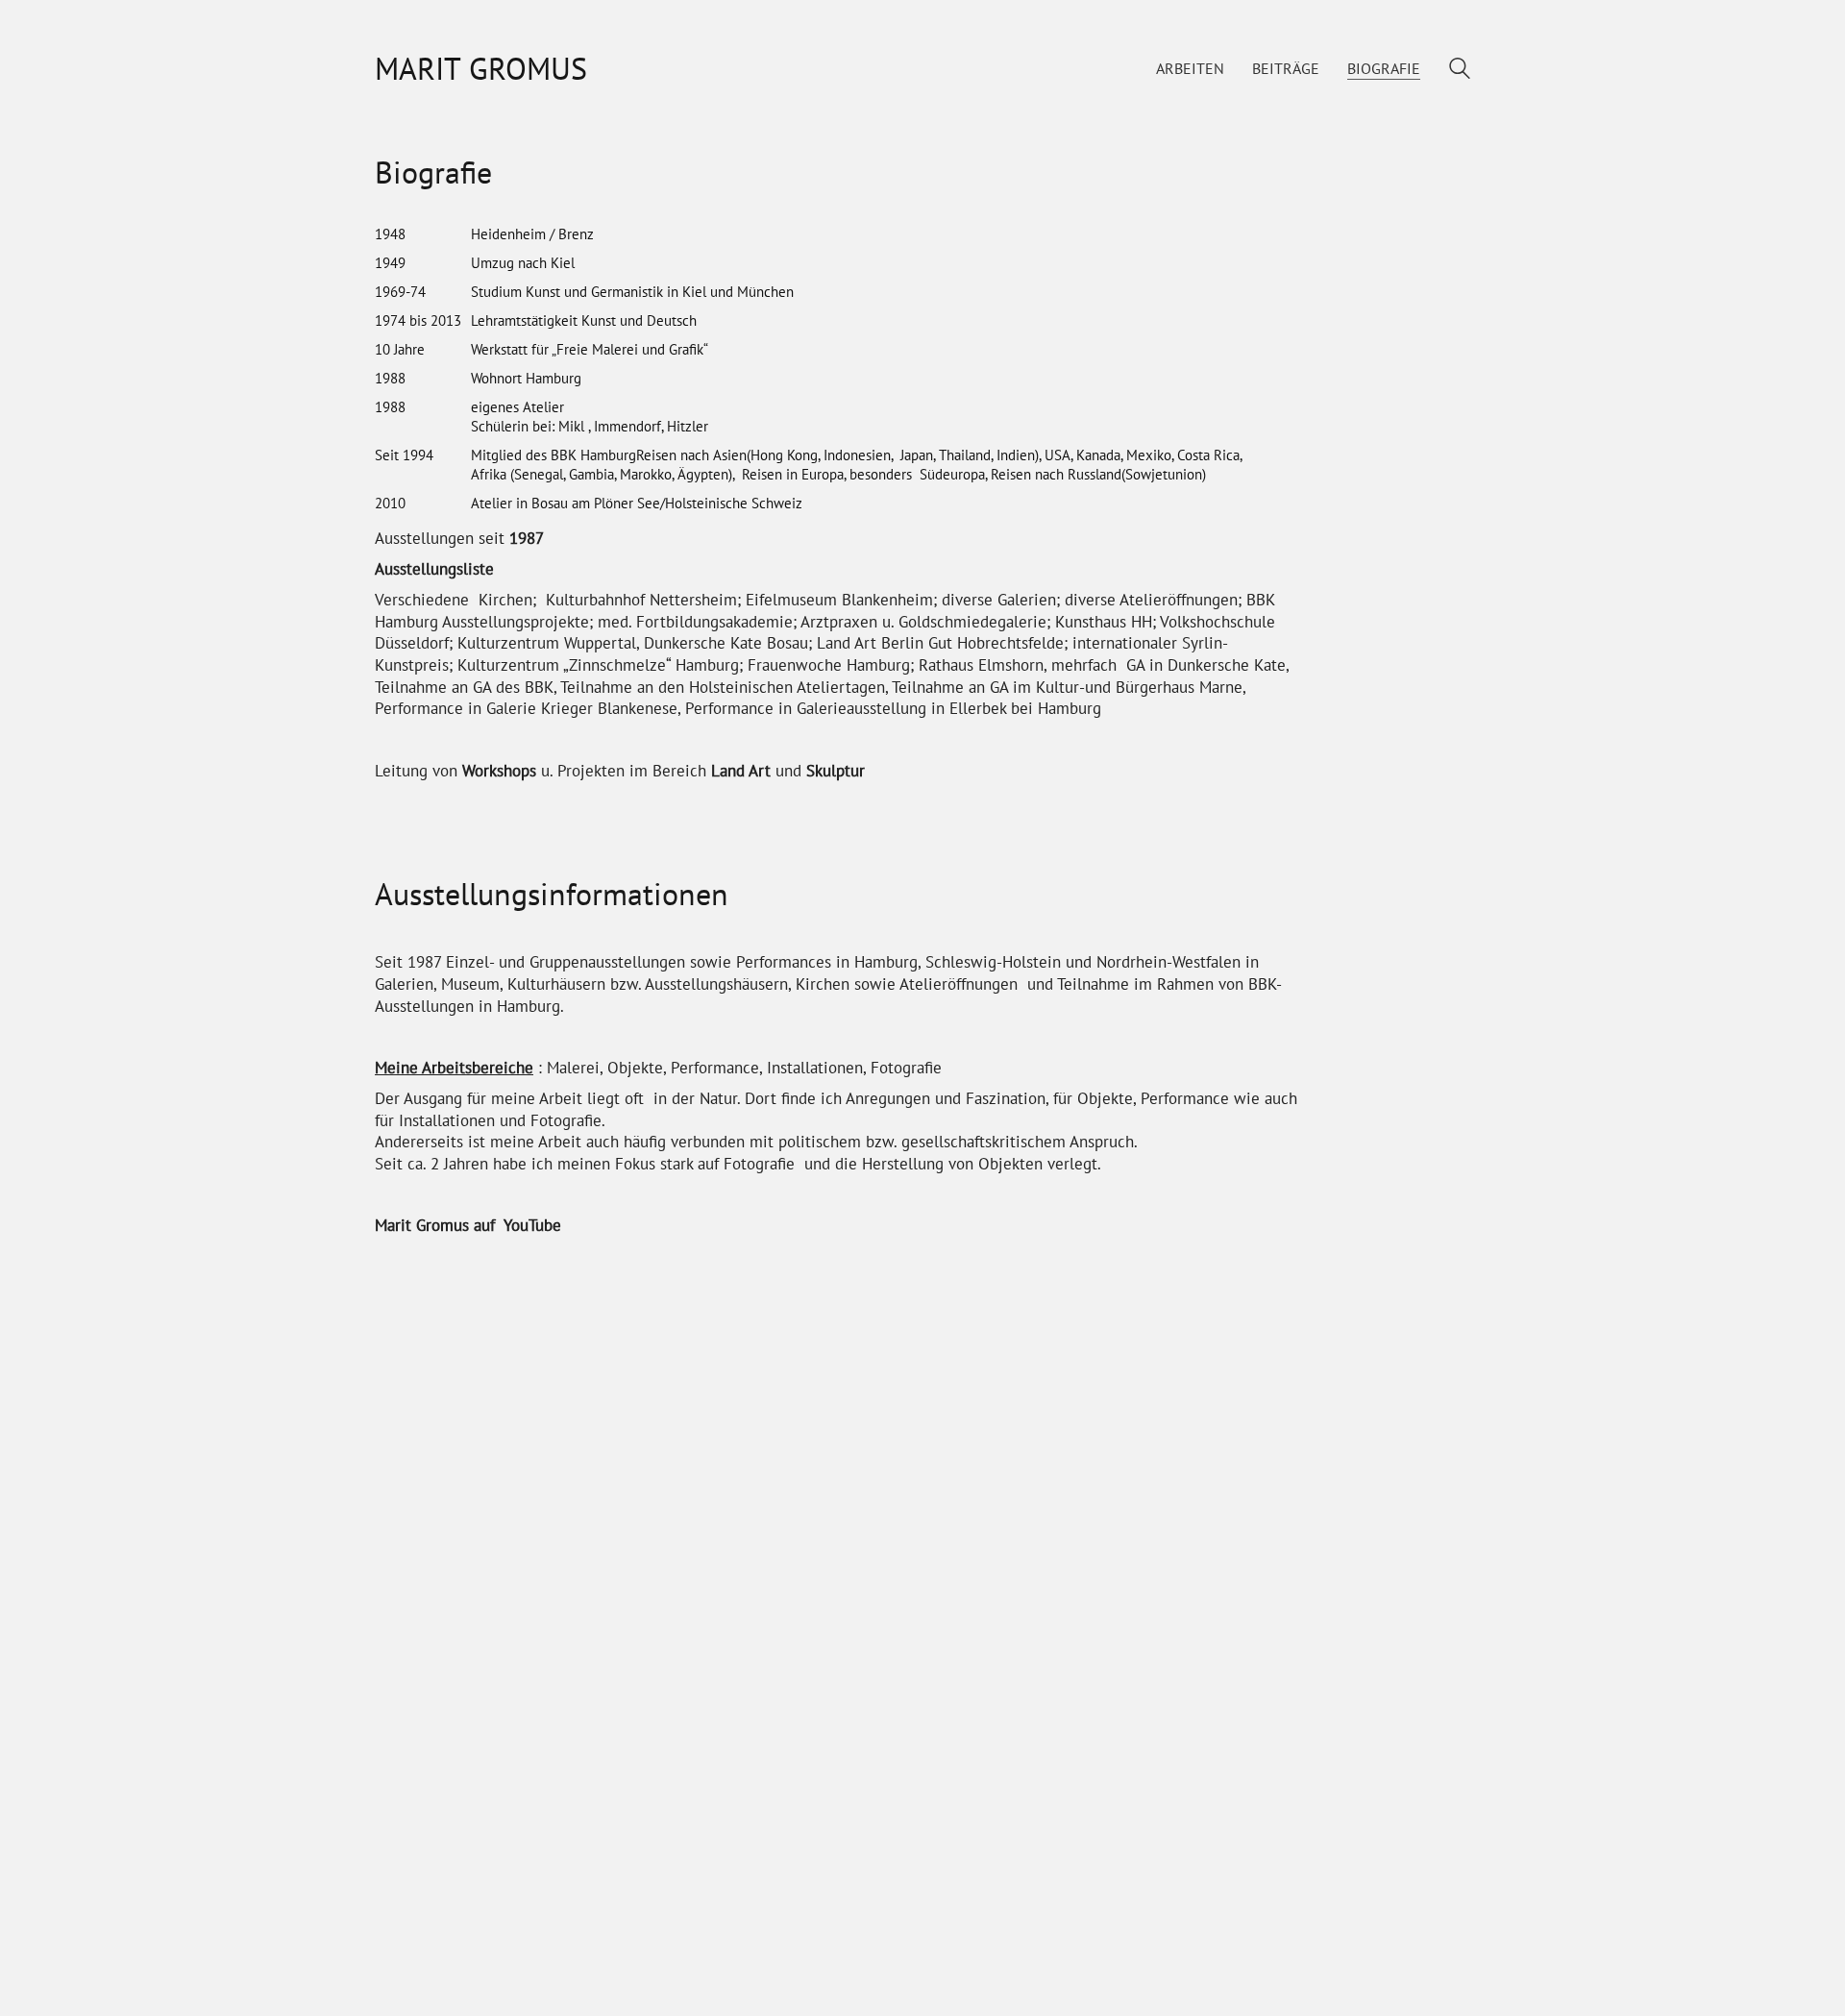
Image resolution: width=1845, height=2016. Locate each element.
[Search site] (1460, 71)
